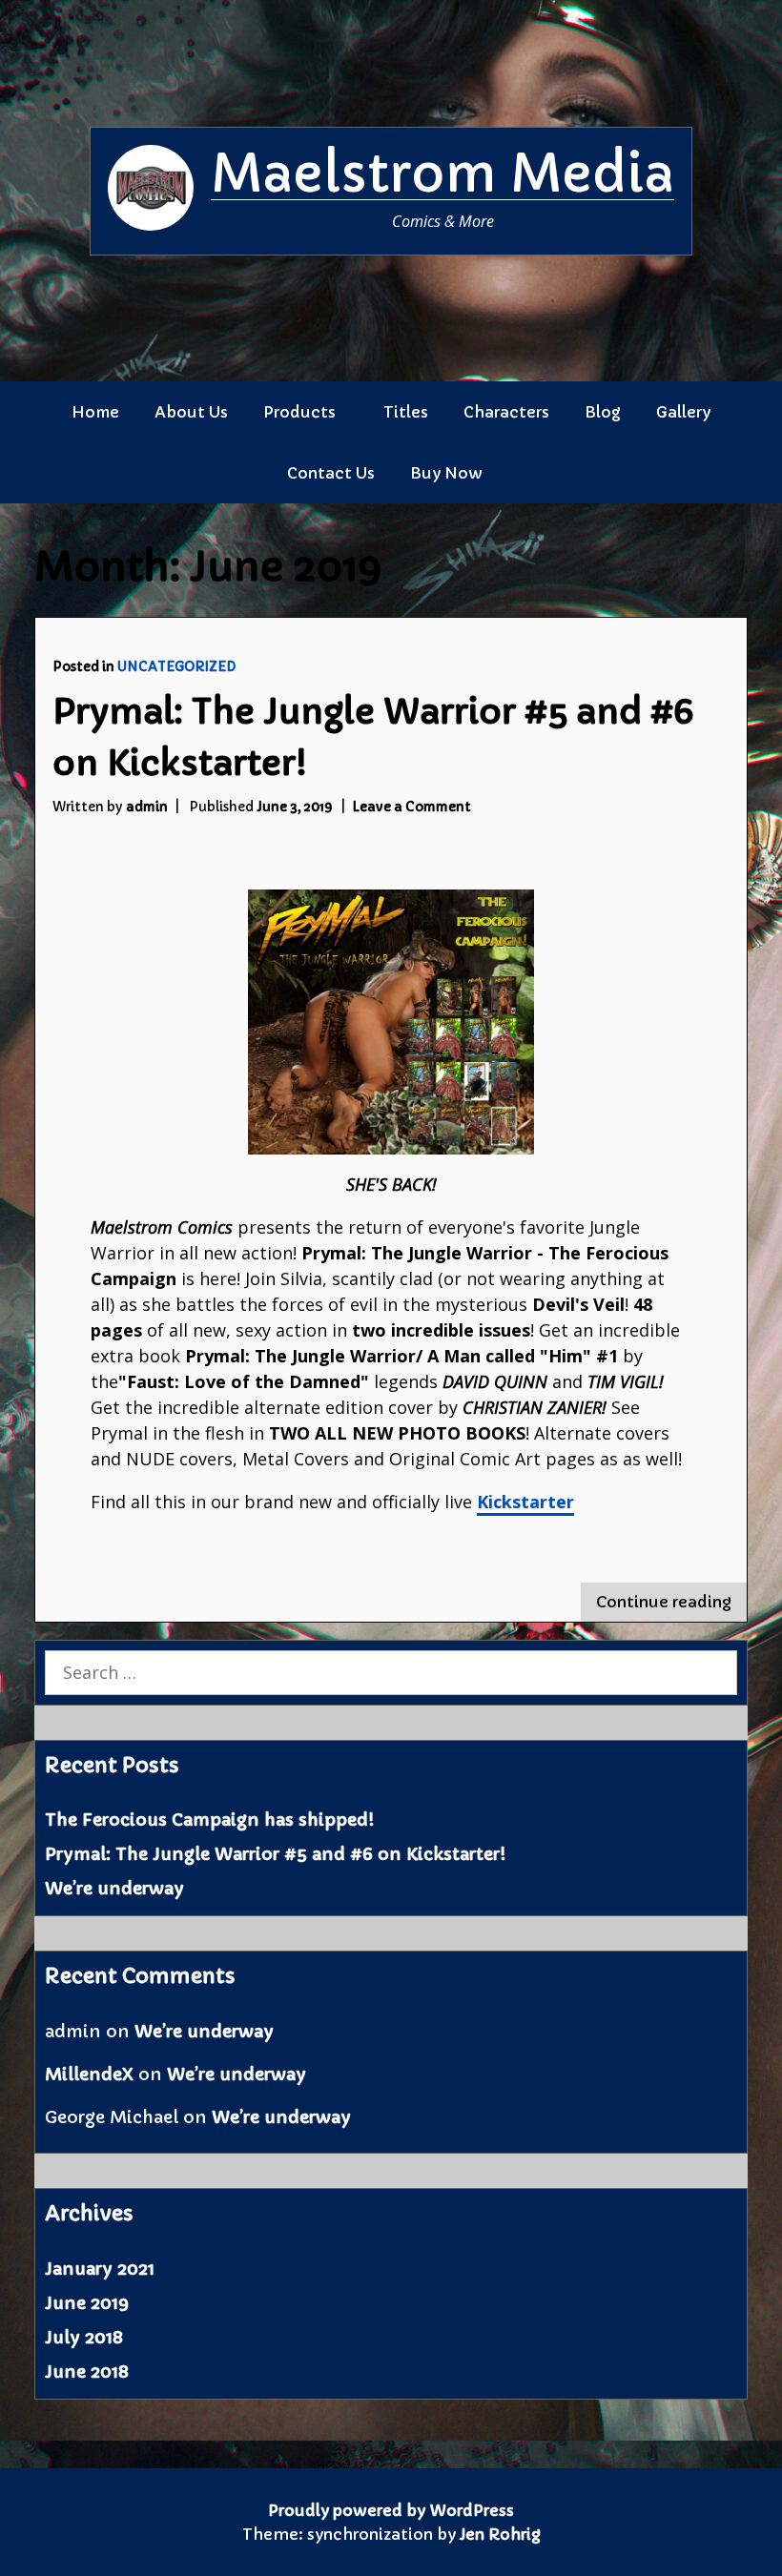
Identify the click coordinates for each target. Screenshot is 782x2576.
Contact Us (331, 473)
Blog (603, 412)
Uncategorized (176, 667)
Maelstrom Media (442, 174)
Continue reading (671, 1606)
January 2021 (100, 2269)
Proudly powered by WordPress (391, 2510)
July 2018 (84, 2337)
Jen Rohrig (500, 2534)
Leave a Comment (412, 807)
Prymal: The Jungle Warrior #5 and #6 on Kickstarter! (275, 1854)
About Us (191, 412)
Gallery (683, 412)
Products (299, 412)
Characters (506, 412)
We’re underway (114, 1888)
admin (147, 807)
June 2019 (87, 2303)
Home (95, 412)
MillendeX (89, 2074)
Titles (406, 412)
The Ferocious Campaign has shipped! (209, 1820)
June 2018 (87, 2372)
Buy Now (446, 473)
